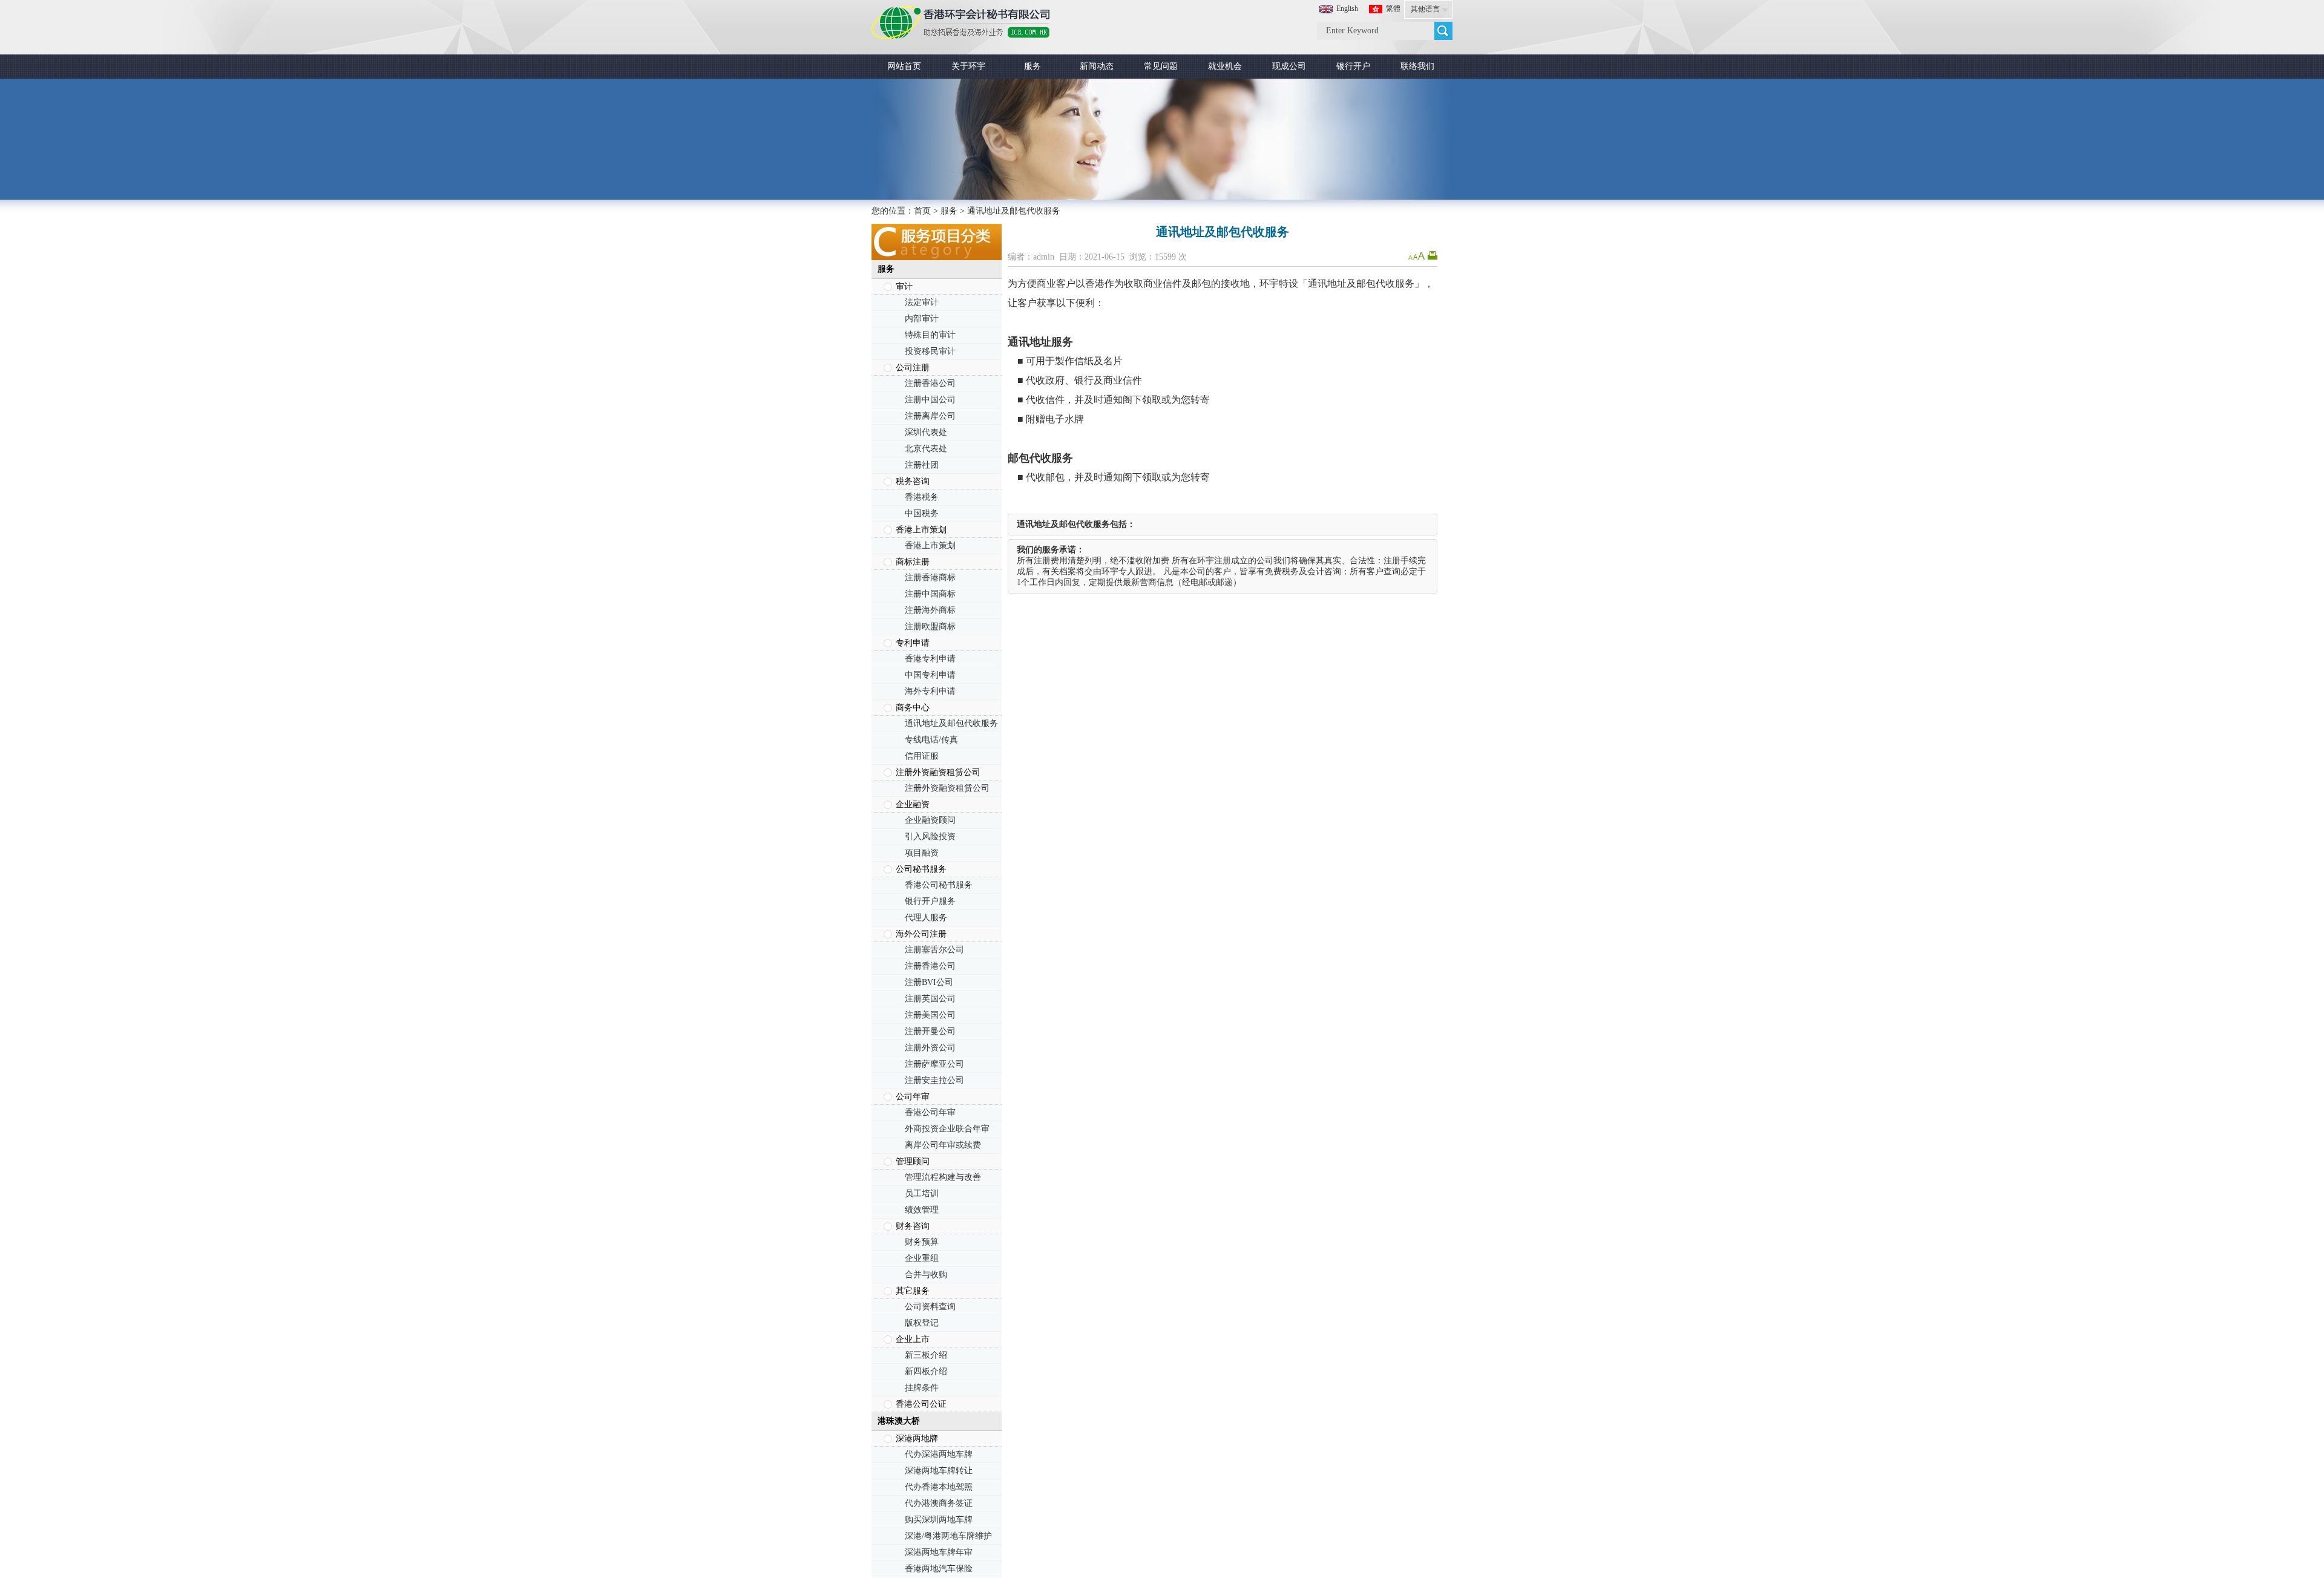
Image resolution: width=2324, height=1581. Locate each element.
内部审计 (922, 319)
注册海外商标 (930, 610)
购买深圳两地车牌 (939, 1520)
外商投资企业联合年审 (947, 1129)
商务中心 (913, 708)
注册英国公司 (930, 999)
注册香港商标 (930, 578)
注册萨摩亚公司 (934, 1064)
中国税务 (922, 513)
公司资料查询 (930, 1307)
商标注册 (913, 562)
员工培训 (922, 1193)
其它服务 (913, 1291)
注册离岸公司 (930, 416)
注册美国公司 (930, 1015)
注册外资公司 (930, 1048)
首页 (922, 211)
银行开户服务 (930, 901)
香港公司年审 (930, 1112)
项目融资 (922, 853)
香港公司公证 (921, 1404)
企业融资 (913, 804)
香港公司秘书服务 (939, 885)
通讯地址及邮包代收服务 (951, 723)
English (1347, 8)
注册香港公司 (930, 383)
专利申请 (913, 643)
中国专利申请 (930, 675)
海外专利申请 (930, 691)
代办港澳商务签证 (939, 1503)
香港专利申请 (930, 659)
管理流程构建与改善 (943, 1177)
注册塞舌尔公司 (934, 950)
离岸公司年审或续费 (943, 1145)
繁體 (1393, 8)
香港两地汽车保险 (939, 1569)
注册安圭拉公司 (934, 1080)
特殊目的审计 (930, 335)
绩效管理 (922, 1210)
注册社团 (922, 465)
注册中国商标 (930, 594)
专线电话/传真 (931, 740)
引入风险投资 (930, 836)
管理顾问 (913, 1161)
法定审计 (922, 302)
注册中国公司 (930, 400)
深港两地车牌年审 (939, 1552)
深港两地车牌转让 (939, 1471)
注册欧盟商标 (930, 627)
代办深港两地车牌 (939, 1454)
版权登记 (922, 1323)
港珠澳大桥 (899, 1421)
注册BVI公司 (929, 982)
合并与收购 (926, 1275)
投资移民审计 (930, 351)
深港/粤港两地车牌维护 (948, 1536)
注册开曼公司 (930, 1031)
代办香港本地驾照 (939, 1487)
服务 (949, 211)
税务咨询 (913, 481)
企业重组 (922, 1258)
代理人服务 (926, 918)
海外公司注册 (921, 934)
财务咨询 (913, 1226)
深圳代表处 (926, 432)
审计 (904, 286)
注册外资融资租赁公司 (938, 772)
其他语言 (1425, 9)
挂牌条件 (922, 1388)
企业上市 (913, 1339)
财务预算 (922, 1242)
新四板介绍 (926, 1371)
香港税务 (922, 497)
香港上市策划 (921, 530)
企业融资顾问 (930, 820)
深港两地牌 (917, 1439)
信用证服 (922, 756)
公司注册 (913, 368)
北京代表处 (926, 449)
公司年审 (913, 1097)
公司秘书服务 (921, 869)
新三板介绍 (926, 1355)
